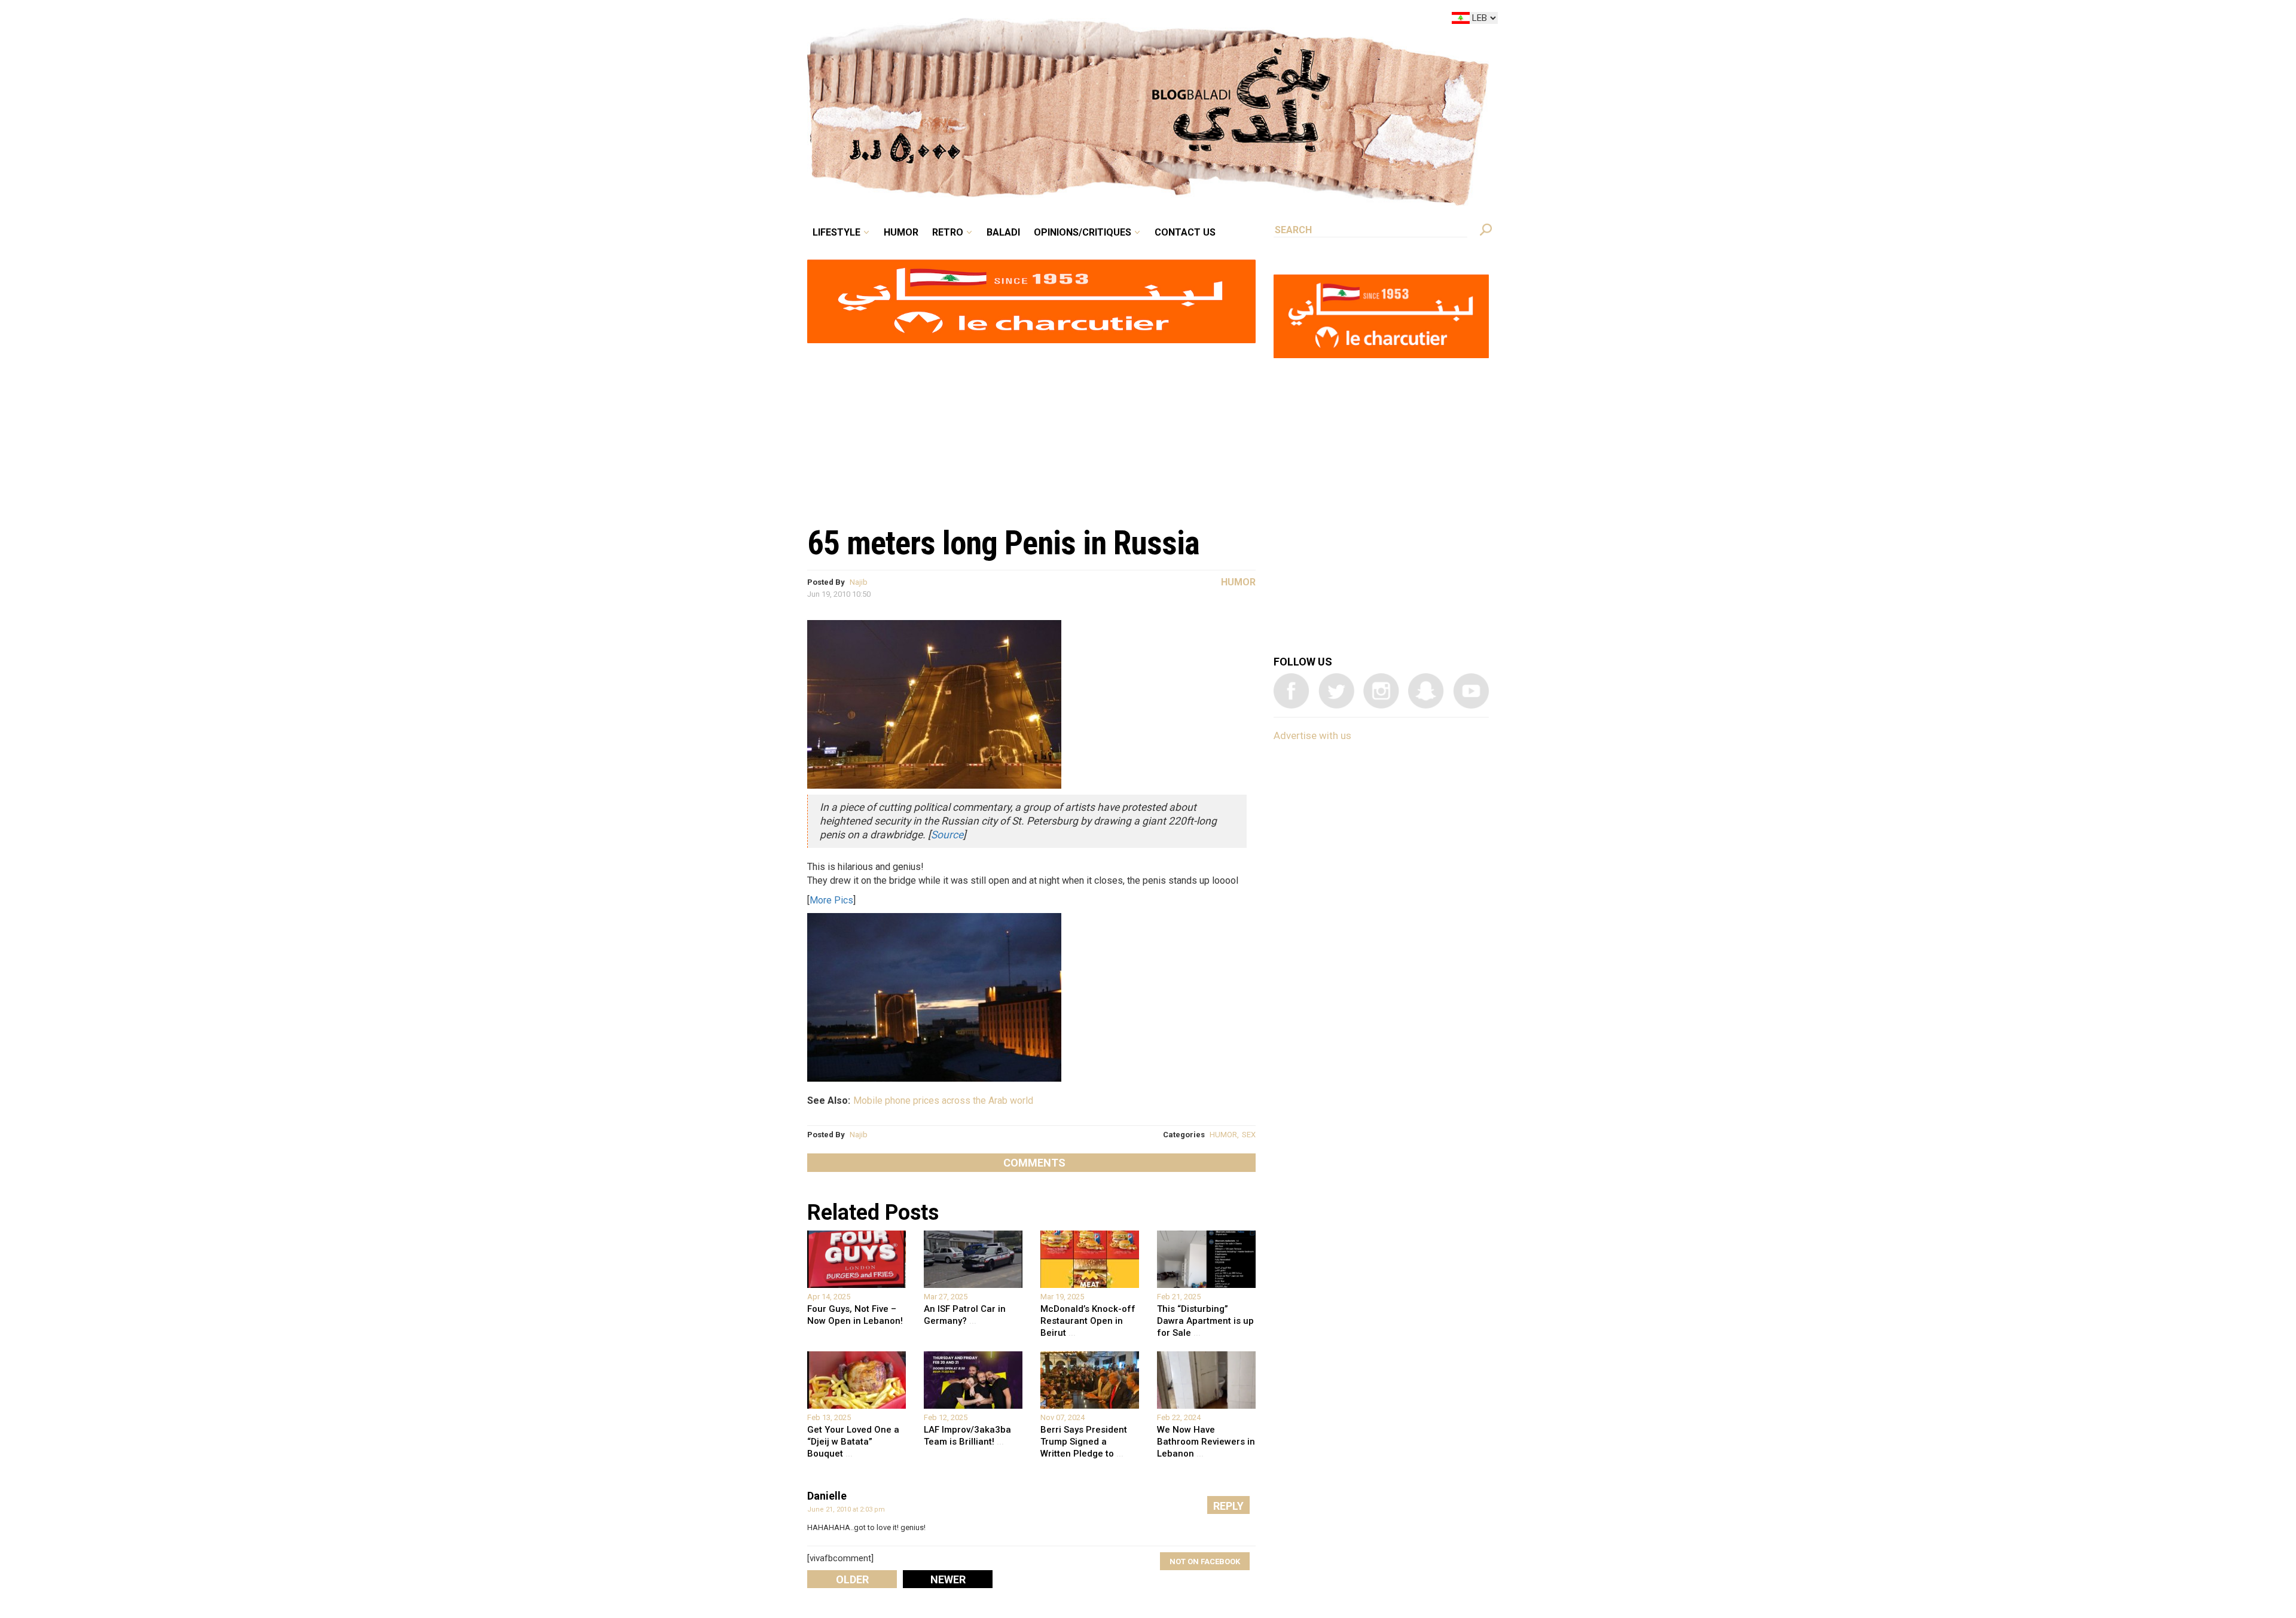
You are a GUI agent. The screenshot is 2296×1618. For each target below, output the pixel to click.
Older (852, 1579)
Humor (993, 20)
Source (947, 835)
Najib (859, 582)
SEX (1249, 1135)
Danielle (827, 1496)
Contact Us (1234, 20)
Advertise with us (1312, 735)
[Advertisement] (1031, 428)
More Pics (831, 900)
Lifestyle (937, 20)
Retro (1031, 20)
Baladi (1078, 20)
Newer (948, 1579)
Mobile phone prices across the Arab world (943, 1100)
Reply (1228, 1506)
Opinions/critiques (1145, 20)
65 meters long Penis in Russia (1003, 543)
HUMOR (1223, 1135)
